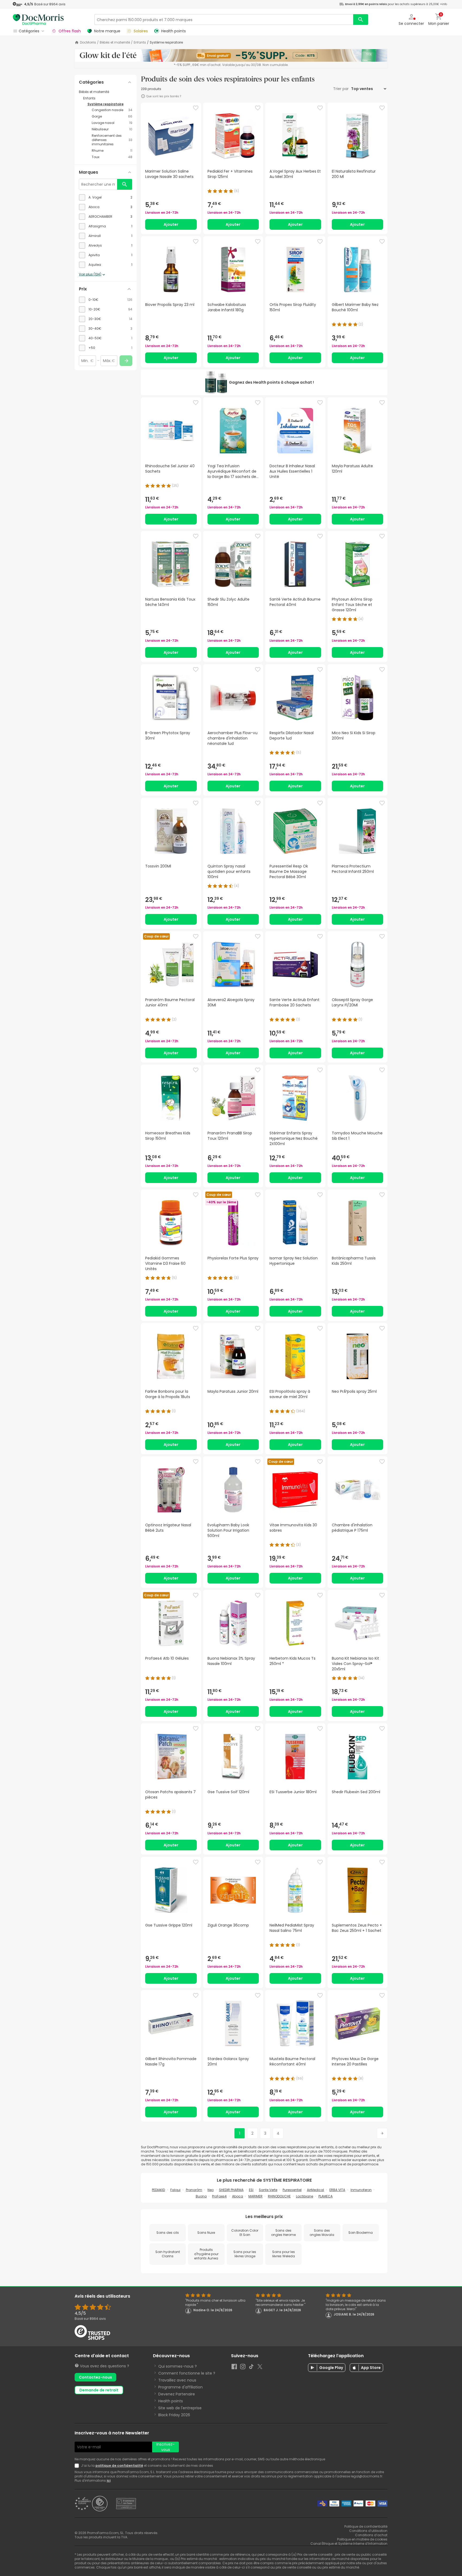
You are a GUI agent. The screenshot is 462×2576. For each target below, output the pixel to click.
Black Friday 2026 (174, 2415)
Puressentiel (292, 2190)
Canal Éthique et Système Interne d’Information (349, 2544)
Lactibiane (305, 2196)
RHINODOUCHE (279, 2196)
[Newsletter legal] (78, 2466)
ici (109, 2480)
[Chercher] (361, 20)
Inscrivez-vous (165, 2447)
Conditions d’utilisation (368, 2531)
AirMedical (315, 2190)
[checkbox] (106, 197)
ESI (251, 2190)
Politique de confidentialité (366, 2526)
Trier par (341, 89)
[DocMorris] (38, 19)
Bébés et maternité (115, 42)
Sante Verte (268, 2190)
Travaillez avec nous (177, 2380)
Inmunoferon (361, 2190)
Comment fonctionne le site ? (187, 2373)
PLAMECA (326, 2196)
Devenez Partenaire (177, 2394)
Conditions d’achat (371, 2535)
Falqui (175, 2190)
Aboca (238, 2196)
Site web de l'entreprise (180, 2408)
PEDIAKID (158, 2190)
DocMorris (88, 42)
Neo (211, 2190)
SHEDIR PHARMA (231, 2190)
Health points (171, 2401)
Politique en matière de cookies (362, 2539)
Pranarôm (194, 2190)
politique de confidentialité (119, 2466)
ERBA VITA (337, 2190)
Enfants (140, 42)
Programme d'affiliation (180, 2387)
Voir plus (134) (90, 274)
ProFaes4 (219, 2196)
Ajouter (171, 224)
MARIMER (255, 2196)
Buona (201, 2196)
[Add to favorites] (196, 108)
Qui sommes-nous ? (178, 2366)
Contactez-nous (95, 2377)
